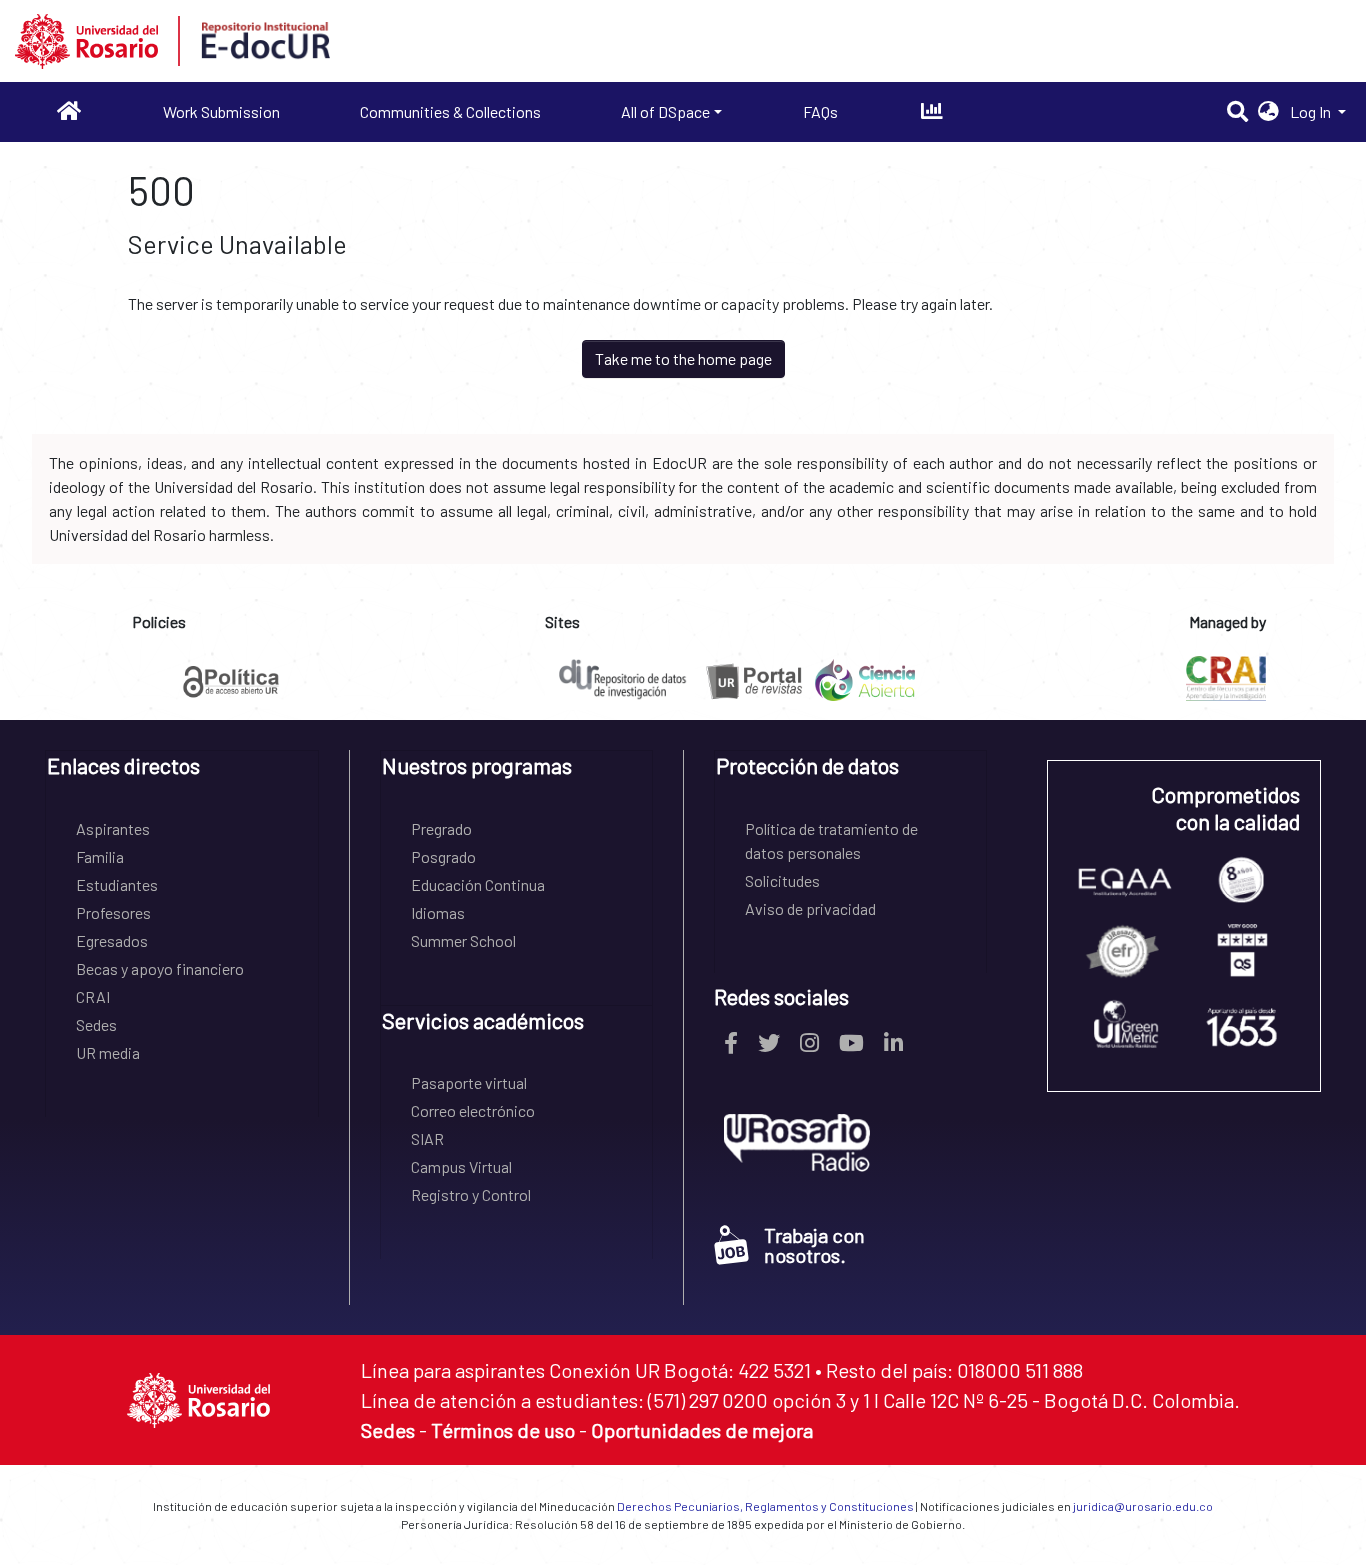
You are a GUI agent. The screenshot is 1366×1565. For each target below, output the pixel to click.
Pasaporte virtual (469, 1082)
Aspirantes (113, 828)
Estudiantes (117, 884)
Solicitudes (782, 880)
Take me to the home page (683, 358)
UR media (108, 1052)
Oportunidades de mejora (702, 1430)
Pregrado (441, 828)
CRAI (93, 996)
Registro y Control (471, 1194)
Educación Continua (478, 884)
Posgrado (443, 856)
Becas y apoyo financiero (160, 968)
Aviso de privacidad (810, 908)
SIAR (427, 1138)
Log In (1312, 111)
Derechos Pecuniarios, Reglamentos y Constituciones (765, 1506)
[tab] (182, 772)
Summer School (463, 940)
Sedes (96, 1024)
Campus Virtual (461, 1166)
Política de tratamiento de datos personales (831, 840)
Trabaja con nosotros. (814, 1245)
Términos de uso (503, 1430)
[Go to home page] (69, 111)
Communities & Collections (450, 111)
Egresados (112, 940)
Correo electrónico (473, 1110)
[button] (1268, 112)
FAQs (820, 111)
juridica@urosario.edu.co (1143, 1506)
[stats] (931, 111)
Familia (100, 856)
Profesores (113, 912)
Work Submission (221, 111)
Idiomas (438, 912)
